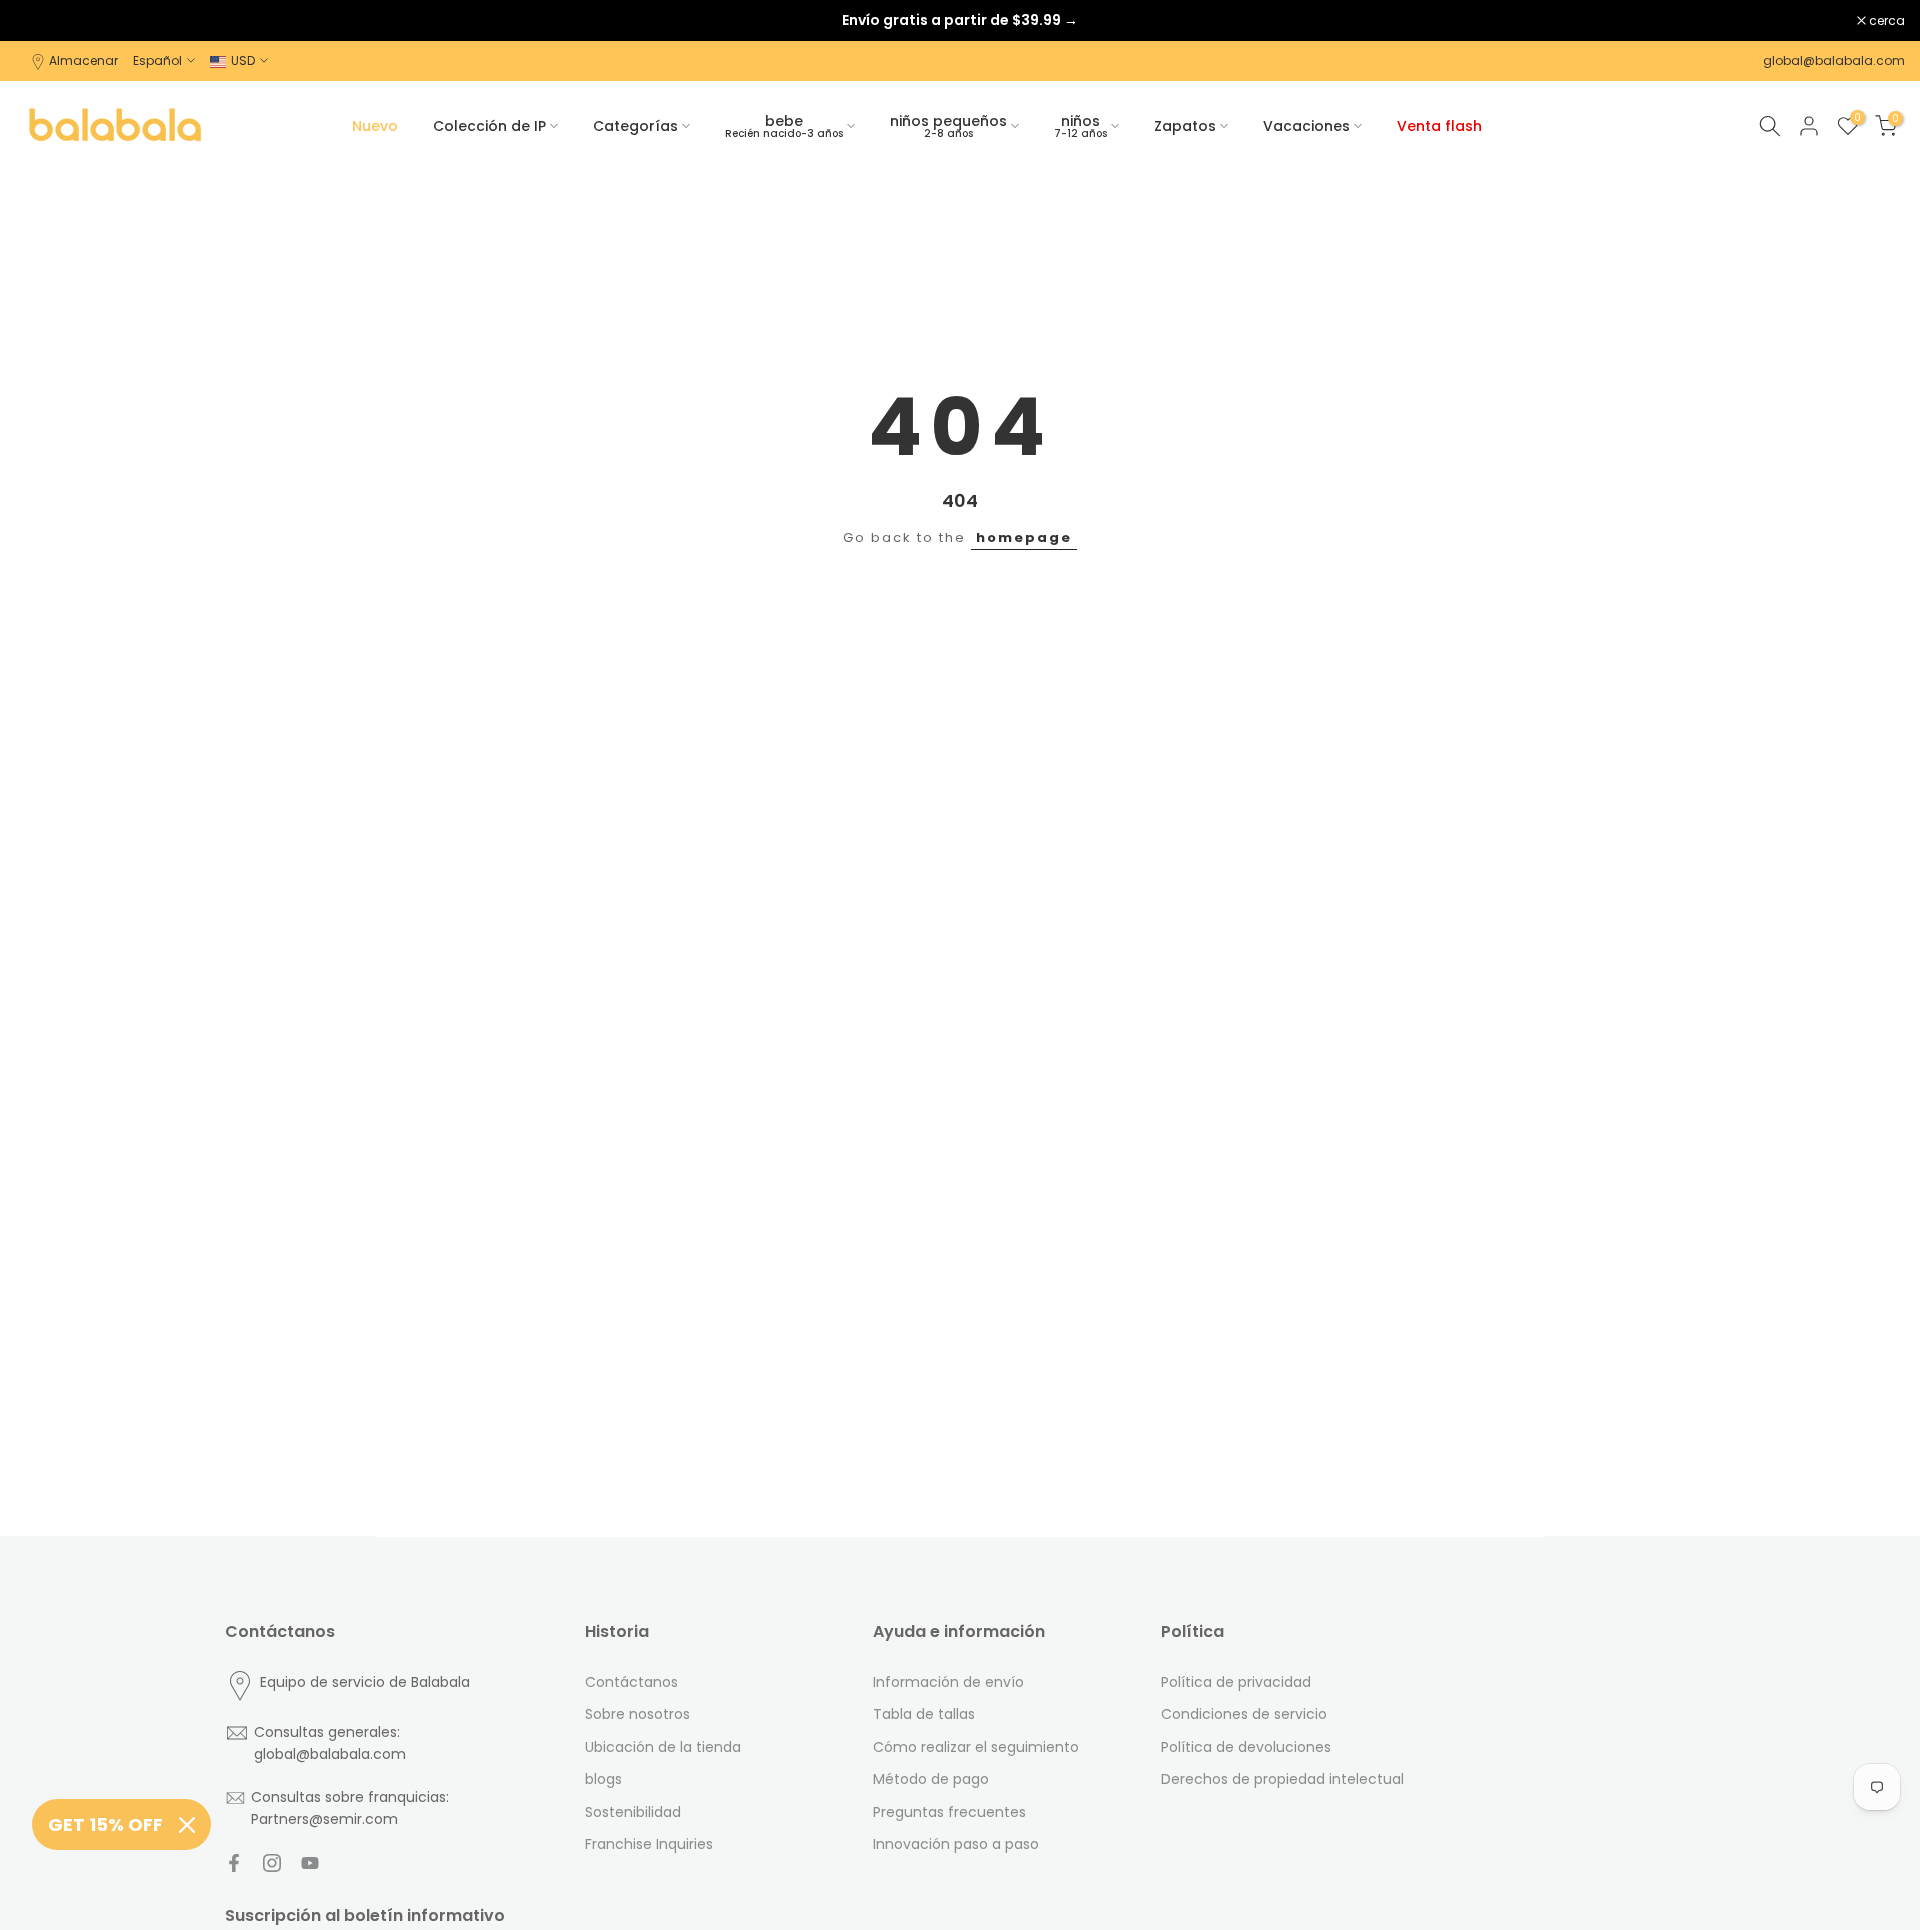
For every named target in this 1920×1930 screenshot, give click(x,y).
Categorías (635, 126)
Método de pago (931, 1779)
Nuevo (375, 126)
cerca (43, 21)
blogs (603, 1779)
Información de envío (948, 1682)
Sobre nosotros (637, 1714)
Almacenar (83, 60)
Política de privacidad (1236, 1682)
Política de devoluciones (1246, 1747)
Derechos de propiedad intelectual (1282, 1779)
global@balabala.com (1834, 60)
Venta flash (1439, 126)
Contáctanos (631, 1682)
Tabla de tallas (924, 1714)
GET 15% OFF (105, 1824)
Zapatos (1185, 126)
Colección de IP (489, 126)
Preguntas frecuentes (949, 1812)
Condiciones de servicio (1244, 1714)
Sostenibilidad (633, 1812)
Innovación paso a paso (956, 1844)
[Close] (187, 1825)
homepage (1024, 537)
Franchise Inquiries (649, 1844)
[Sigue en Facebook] (234, 1863)
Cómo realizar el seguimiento (976, 1747)
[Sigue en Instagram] (272, 1863)
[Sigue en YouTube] (310, 1863)
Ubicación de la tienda (663, 1747)
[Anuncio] (960, 20)
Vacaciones (1306, 126)
